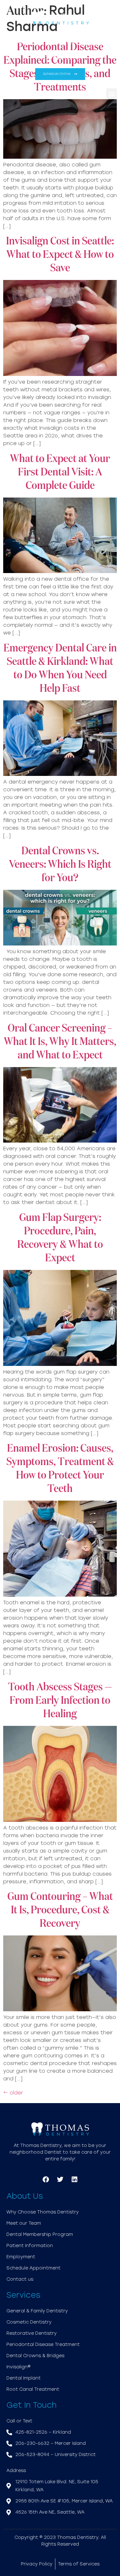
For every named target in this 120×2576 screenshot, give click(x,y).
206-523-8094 (59, 58)
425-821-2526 (35, 42)
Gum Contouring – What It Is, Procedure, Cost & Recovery (60, 1910)
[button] (112, 94)
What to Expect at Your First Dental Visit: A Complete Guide (60, 472)
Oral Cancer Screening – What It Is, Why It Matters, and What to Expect (60, 1042)
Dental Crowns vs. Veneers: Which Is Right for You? (60, 865)
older (13, 2093)
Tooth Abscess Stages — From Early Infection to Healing (60, 1701)
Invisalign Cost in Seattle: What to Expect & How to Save (60, 255)
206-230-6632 (83, 42)
